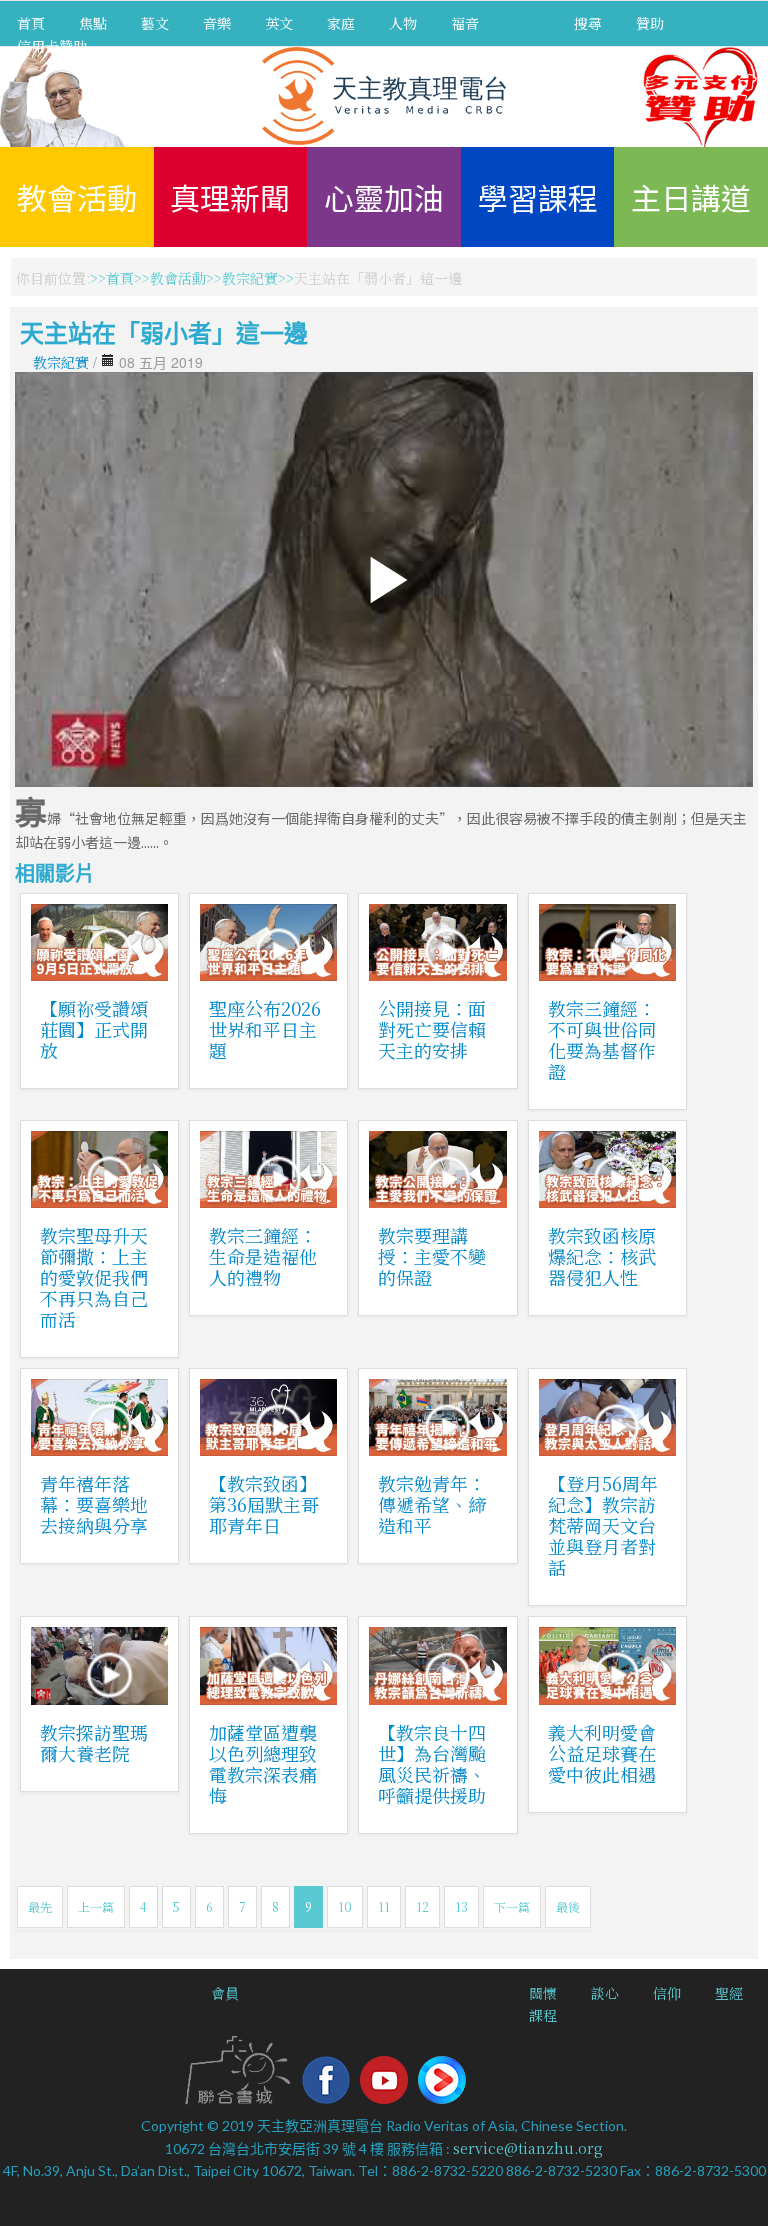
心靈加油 (384, 197)
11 (384, 1906)
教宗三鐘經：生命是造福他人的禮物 (263, 1256)
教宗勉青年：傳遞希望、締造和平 (432, 1504)
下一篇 (512, 1906)
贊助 (650, 23)
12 (422, 1906)
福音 (465, 23)
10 (345, 1906)
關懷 (543, 1993)
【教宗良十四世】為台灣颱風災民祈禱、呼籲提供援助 (432, 1763)
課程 (543, 2015)
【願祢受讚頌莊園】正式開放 (94, 1029)
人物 (403, 23)
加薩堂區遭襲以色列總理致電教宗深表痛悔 (263, 1763)
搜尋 (588, 23)
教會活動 (77, 197)
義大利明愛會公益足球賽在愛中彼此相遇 (602, 1753)
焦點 (93, 23)
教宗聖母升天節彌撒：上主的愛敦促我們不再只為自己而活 (94, 1277)
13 (461, 1906)
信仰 (667, 1993)
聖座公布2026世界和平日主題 (265, 1029)
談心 (605, 1993)
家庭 (341, 23)
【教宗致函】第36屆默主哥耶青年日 (264, 1504)
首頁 (31, 23)
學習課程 (538, 197)
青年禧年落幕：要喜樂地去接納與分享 (94, 1504)
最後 (568, 1906)
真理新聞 (230, 197)
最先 (40, 1906)
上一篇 (96, 1906)
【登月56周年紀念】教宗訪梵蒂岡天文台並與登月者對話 (603, 1525)
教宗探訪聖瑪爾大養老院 (94, 1742)
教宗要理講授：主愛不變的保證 (432, 1256)
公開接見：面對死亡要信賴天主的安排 (432, 1029)
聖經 (729, 1993)
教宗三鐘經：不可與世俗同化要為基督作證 (602, 1039)
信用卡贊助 (52, 46)
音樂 (217, 23)
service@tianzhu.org (528, 2148)
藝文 (155, 23)
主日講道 (691, 197)
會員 (225, 1993)
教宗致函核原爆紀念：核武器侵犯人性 (602, 1256)
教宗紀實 (250, 278)
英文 (279, 23)
